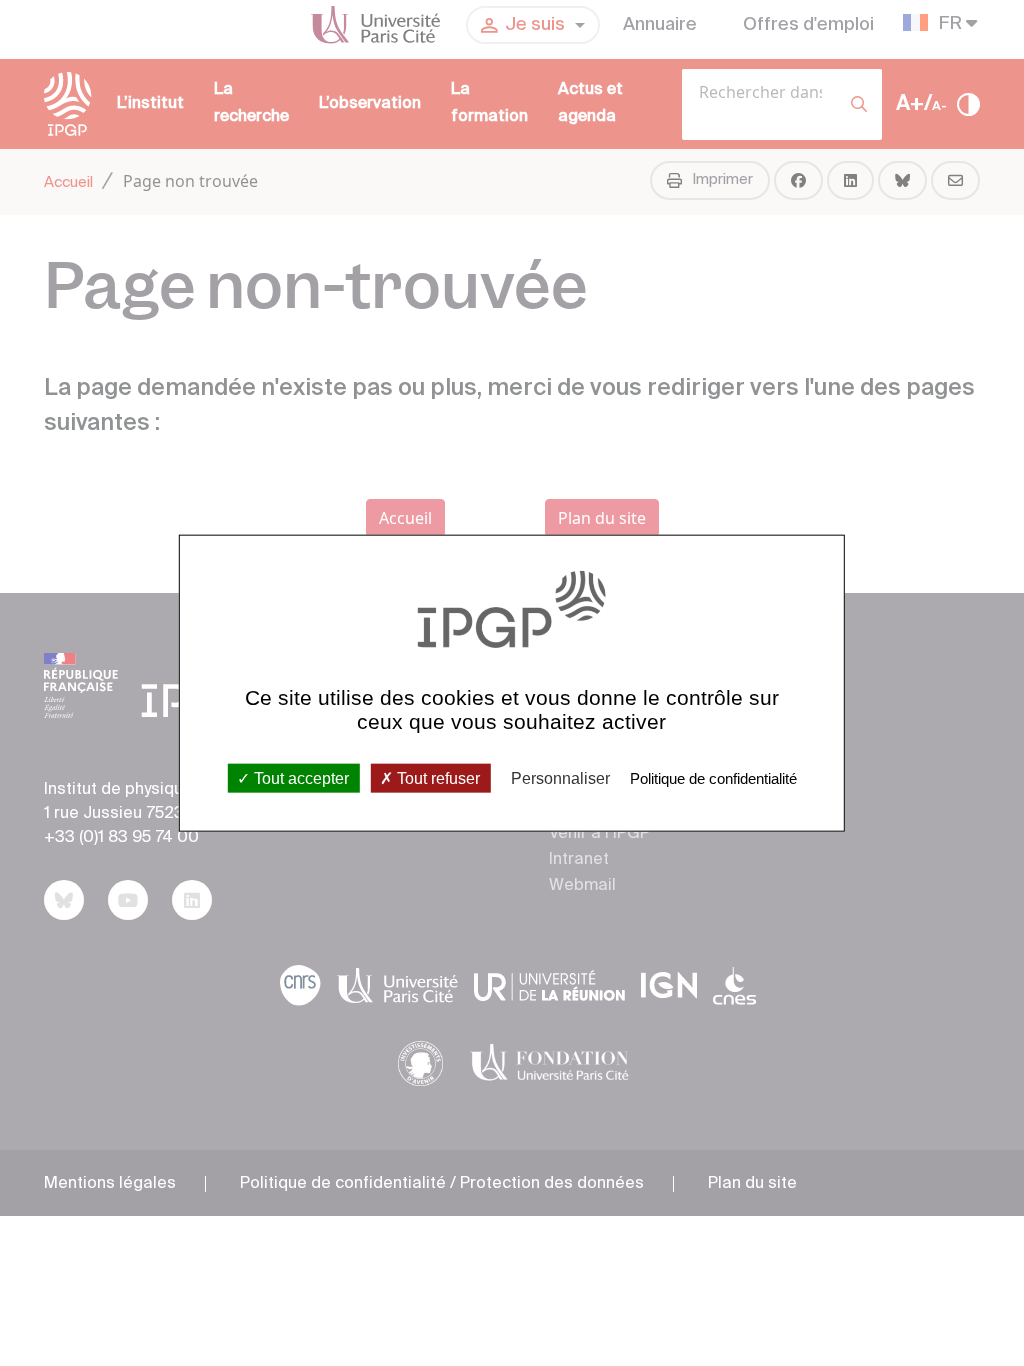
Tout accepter (299, 777)
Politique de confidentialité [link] (713, 777)
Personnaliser (560, 777)
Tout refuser (436, 777)
